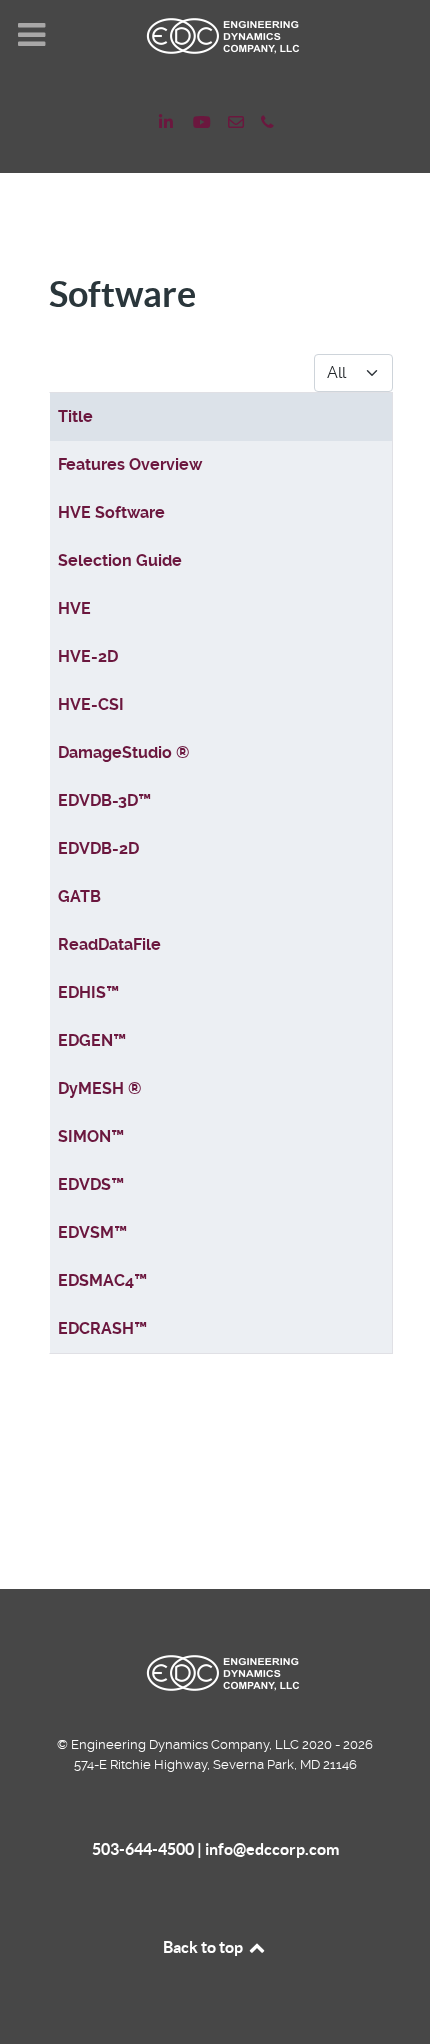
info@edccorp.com (272, 1849)
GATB (79, 896)
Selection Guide (120, 560)
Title (75, 416)
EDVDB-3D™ (104, 800)
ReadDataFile (109, 944)
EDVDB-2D (98, 848)
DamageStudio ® (123, 752)
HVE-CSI (91, 704)
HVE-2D (88, 656)
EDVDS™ (91, 1184)
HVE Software (111, 512)
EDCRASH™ (102, 1328)
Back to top (204, 1947)
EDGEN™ (92, 1040)
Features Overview (130, 464)
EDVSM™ (92, 1232)
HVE (74, 608)
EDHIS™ (88, 992)
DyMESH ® (99, 1088)
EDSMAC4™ (102, 1280)
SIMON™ (91, 1136)
